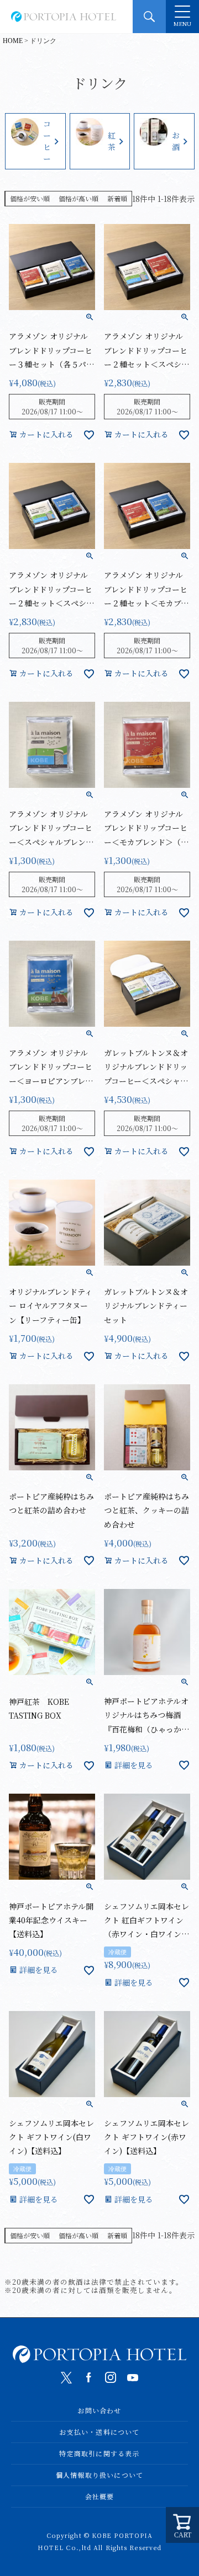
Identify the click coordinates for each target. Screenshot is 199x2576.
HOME (13, 41)
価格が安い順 (30, 198)
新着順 (117, 198)
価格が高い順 (78, 198)
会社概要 (100, 2496)
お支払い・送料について (99, 2432)
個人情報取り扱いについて (99, 2475)
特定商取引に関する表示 (99, 2453)
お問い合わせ (99, 2410)
